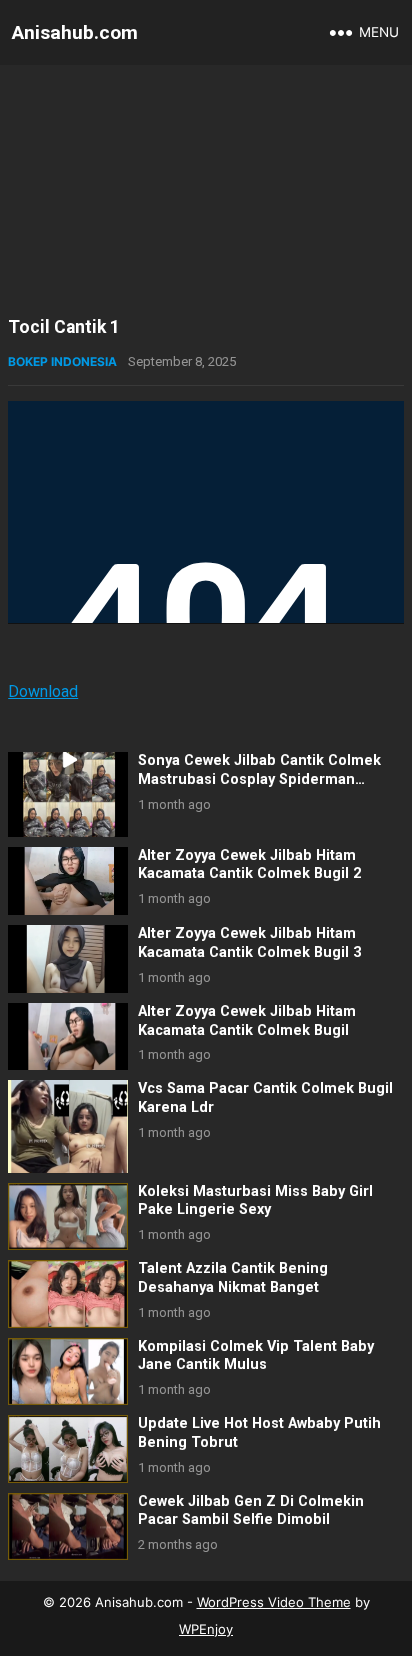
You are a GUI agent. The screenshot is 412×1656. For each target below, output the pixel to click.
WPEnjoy (206, 1629)
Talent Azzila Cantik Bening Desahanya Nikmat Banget (233, 1278)
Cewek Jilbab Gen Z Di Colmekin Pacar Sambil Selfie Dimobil (251, 1511)
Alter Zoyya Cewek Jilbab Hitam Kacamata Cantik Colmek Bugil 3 (249, 943)
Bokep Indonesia (62, 361)
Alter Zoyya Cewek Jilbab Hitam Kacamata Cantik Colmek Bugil (247, 1021)
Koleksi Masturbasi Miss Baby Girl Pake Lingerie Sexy (255, 1201)
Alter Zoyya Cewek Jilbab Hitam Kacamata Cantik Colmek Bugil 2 (249, 865)
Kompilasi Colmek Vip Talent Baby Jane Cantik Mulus (256, 1356)
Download (43, 691)
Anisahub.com (75, 32)
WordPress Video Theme (274, 1602)
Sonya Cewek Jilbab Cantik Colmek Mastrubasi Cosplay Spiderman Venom (259, 779)
